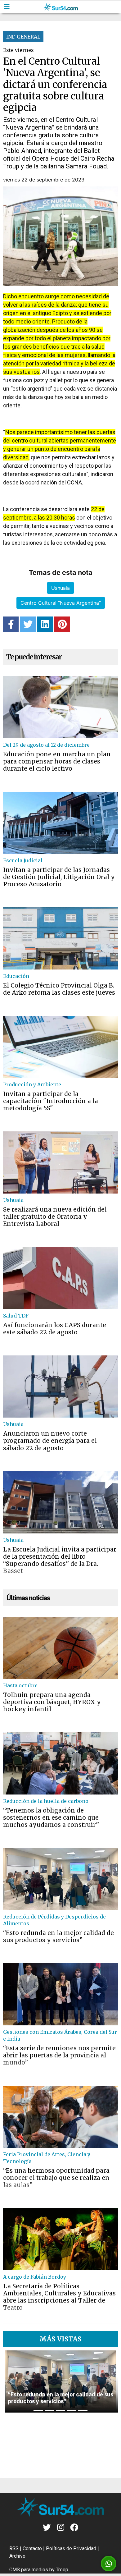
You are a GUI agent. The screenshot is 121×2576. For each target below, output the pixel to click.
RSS (14, 2548)
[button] (11, 2381)
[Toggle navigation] (7, 7)
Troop (62, 2570)
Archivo (17, 2556)
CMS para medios (29, 2570)
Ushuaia (60, 588)
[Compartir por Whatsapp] (109, 2564)
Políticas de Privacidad (71, 2548)
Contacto (32, 2548)
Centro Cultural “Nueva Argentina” (61, 603)
